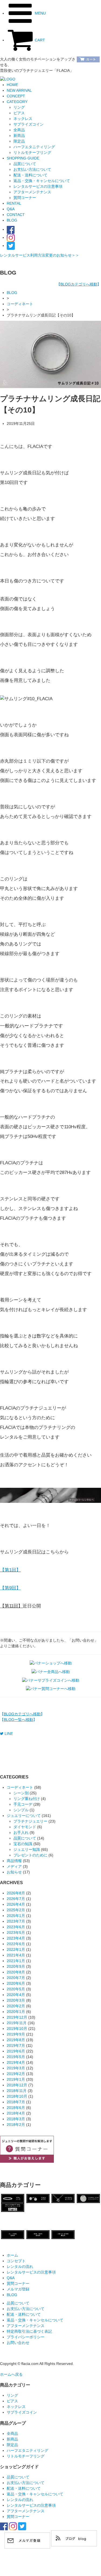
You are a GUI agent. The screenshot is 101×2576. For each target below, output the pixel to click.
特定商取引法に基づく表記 (29, 2331)
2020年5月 (16, 1989)
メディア (14, 1866)
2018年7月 (16, 2102)
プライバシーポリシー (26, 2337)
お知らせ (14, 1872)
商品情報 (14, 1861)
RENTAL (14, 203)
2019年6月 (16, 2051)
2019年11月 (17, 2023)
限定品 (12, 2445)
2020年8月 (16, 1972)
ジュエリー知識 (27, 1849)
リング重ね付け (27, 1799)
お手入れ (21, 1833)
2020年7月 (16, 1978)
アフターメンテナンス (32, 192)
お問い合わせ (18, 2343)
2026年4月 (16, 1904)
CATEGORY (17, 102)
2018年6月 (16, 2108)
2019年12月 (17, 2017)
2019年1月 (16, 2079)
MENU (40, 13)
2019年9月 (16, 2034)
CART (39, 40)
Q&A (11, 209)
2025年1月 (16, 1916)
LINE (9, 1734)
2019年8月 (16, 2040)
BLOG (12, 220)
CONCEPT (16, 96)
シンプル (21, 1810)
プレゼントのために (30, 1855)
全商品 (12, 2433)
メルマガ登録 (20, 2289)
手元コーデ (23, 1804)
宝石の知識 (23, 1844)
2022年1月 (16, 1949)
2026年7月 (16, 1899)
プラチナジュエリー (30, 1821)
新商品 (12, 2439)
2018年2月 (16, 2125)
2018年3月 (16, 2119)
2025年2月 (16, 1910)
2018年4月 (16, 2113)
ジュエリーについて (24, 1816)
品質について (25, 164)
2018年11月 (17, 2091)
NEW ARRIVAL (19, 90)
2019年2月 (16, 2074)
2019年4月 (16, 2062)
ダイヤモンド (25, 1827)
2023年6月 (16, 1927)
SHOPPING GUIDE (23, 158)
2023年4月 (16, 1938)
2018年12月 (17, 2085)
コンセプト (16, 2261)
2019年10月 (17, 2029)
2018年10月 (17, 2096)
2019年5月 (16, 2057)
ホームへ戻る (11, 2374)
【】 (79, 284)
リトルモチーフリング (26, 2456)
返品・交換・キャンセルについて (42, 181)
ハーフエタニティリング (27, 2450)
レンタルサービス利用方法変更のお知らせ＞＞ (40, 255)
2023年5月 (16, 1933)
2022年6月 (16, 1944)
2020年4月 (16, 1995)
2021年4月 (16, 1955)
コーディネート (20, 304)
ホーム (12, 2255)
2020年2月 (16, 2006)
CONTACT (16, 215)
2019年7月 (16, 2045)
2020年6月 (16, 1983)
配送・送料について (30, 175)
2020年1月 (16, 2012)
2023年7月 (16, 1921)
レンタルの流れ (20, 2267)
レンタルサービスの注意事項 (38, 186)
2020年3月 (16, 2000)
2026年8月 (16, 1893)
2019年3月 (16, 2068)
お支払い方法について (32, 169)
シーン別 (21, 1793)
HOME (12, 85)
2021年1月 (16, 1961)
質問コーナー (25, 198)
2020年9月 (16, 1966)
